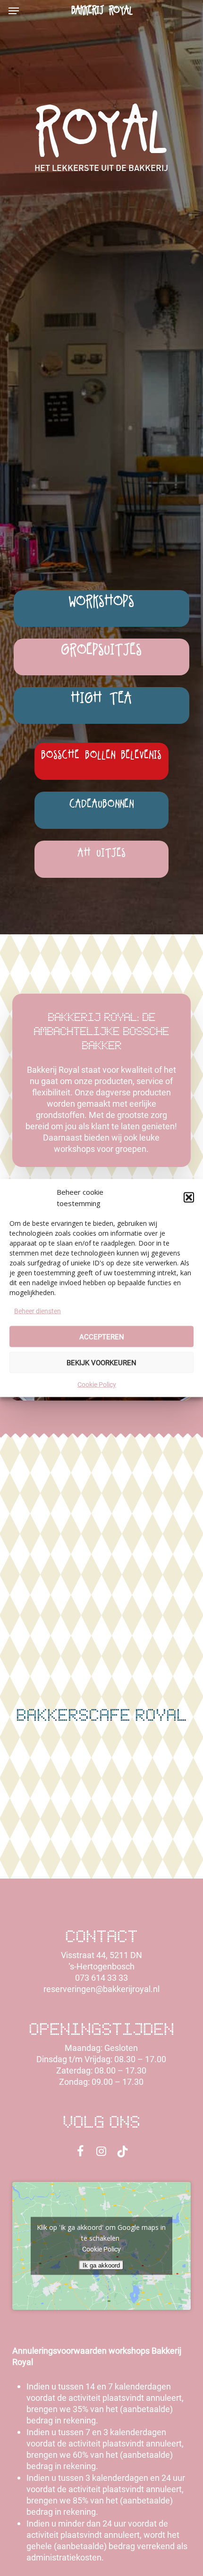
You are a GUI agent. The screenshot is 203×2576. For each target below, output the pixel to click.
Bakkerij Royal (102, 11)
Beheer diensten (38, 1311)
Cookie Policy (97, 1385)
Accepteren (102, 1337)
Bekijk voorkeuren (101, 1362)
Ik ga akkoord (101, 2265)
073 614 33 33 (101, 1978)
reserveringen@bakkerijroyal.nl (101, 1989)
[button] (189, 1198)
